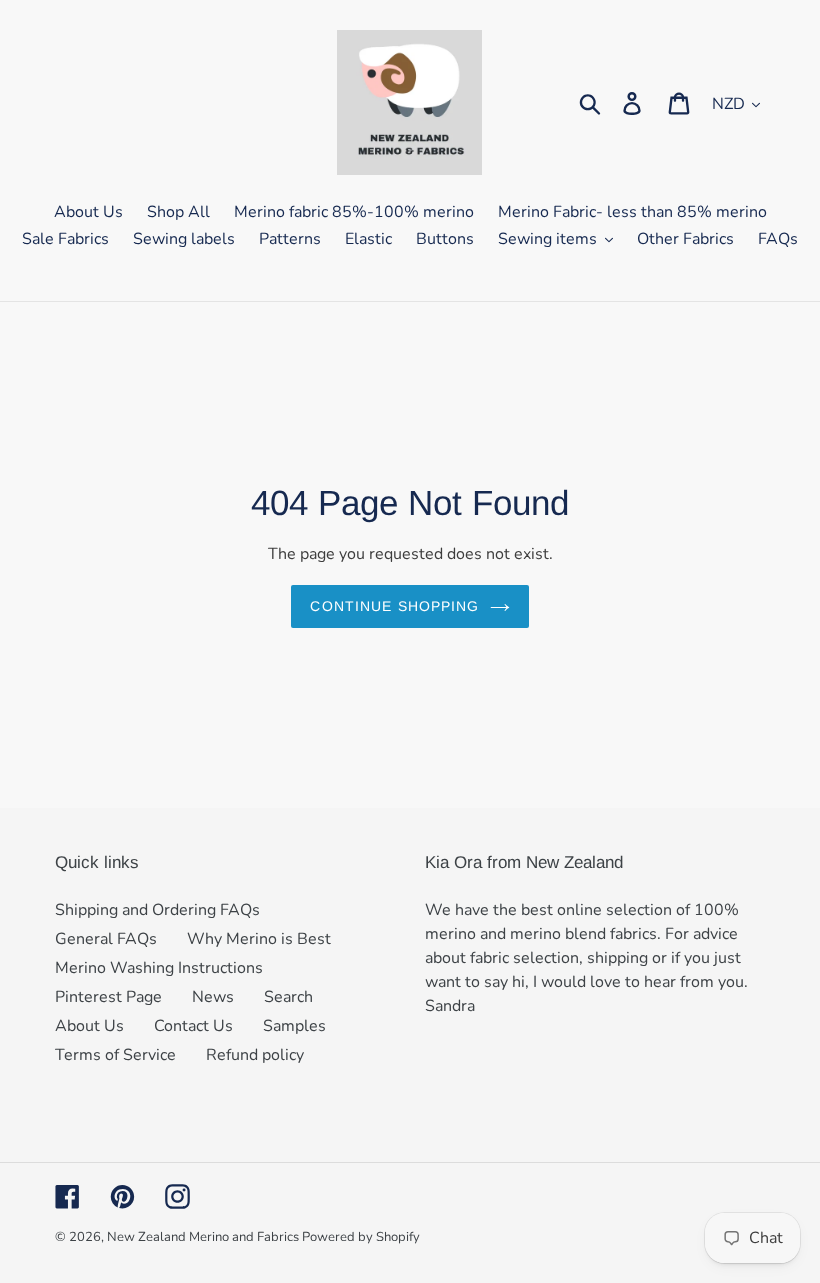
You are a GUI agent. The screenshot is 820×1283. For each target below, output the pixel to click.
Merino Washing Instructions (159, 968)
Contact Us (193, 1026)
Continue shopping (394, 606)
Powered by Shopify (361, 1237)
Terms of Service (115, 1055)
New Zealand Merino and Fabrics (204, 1237)
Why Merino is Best (259, 939)
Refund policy (255, 1055)
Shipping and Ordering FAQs (157, 910)
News (213, 997)
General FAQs (106, 939)
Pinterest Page (108, 997)
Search (288, 997)
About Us (89, 1026)
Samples (294, 1026)
